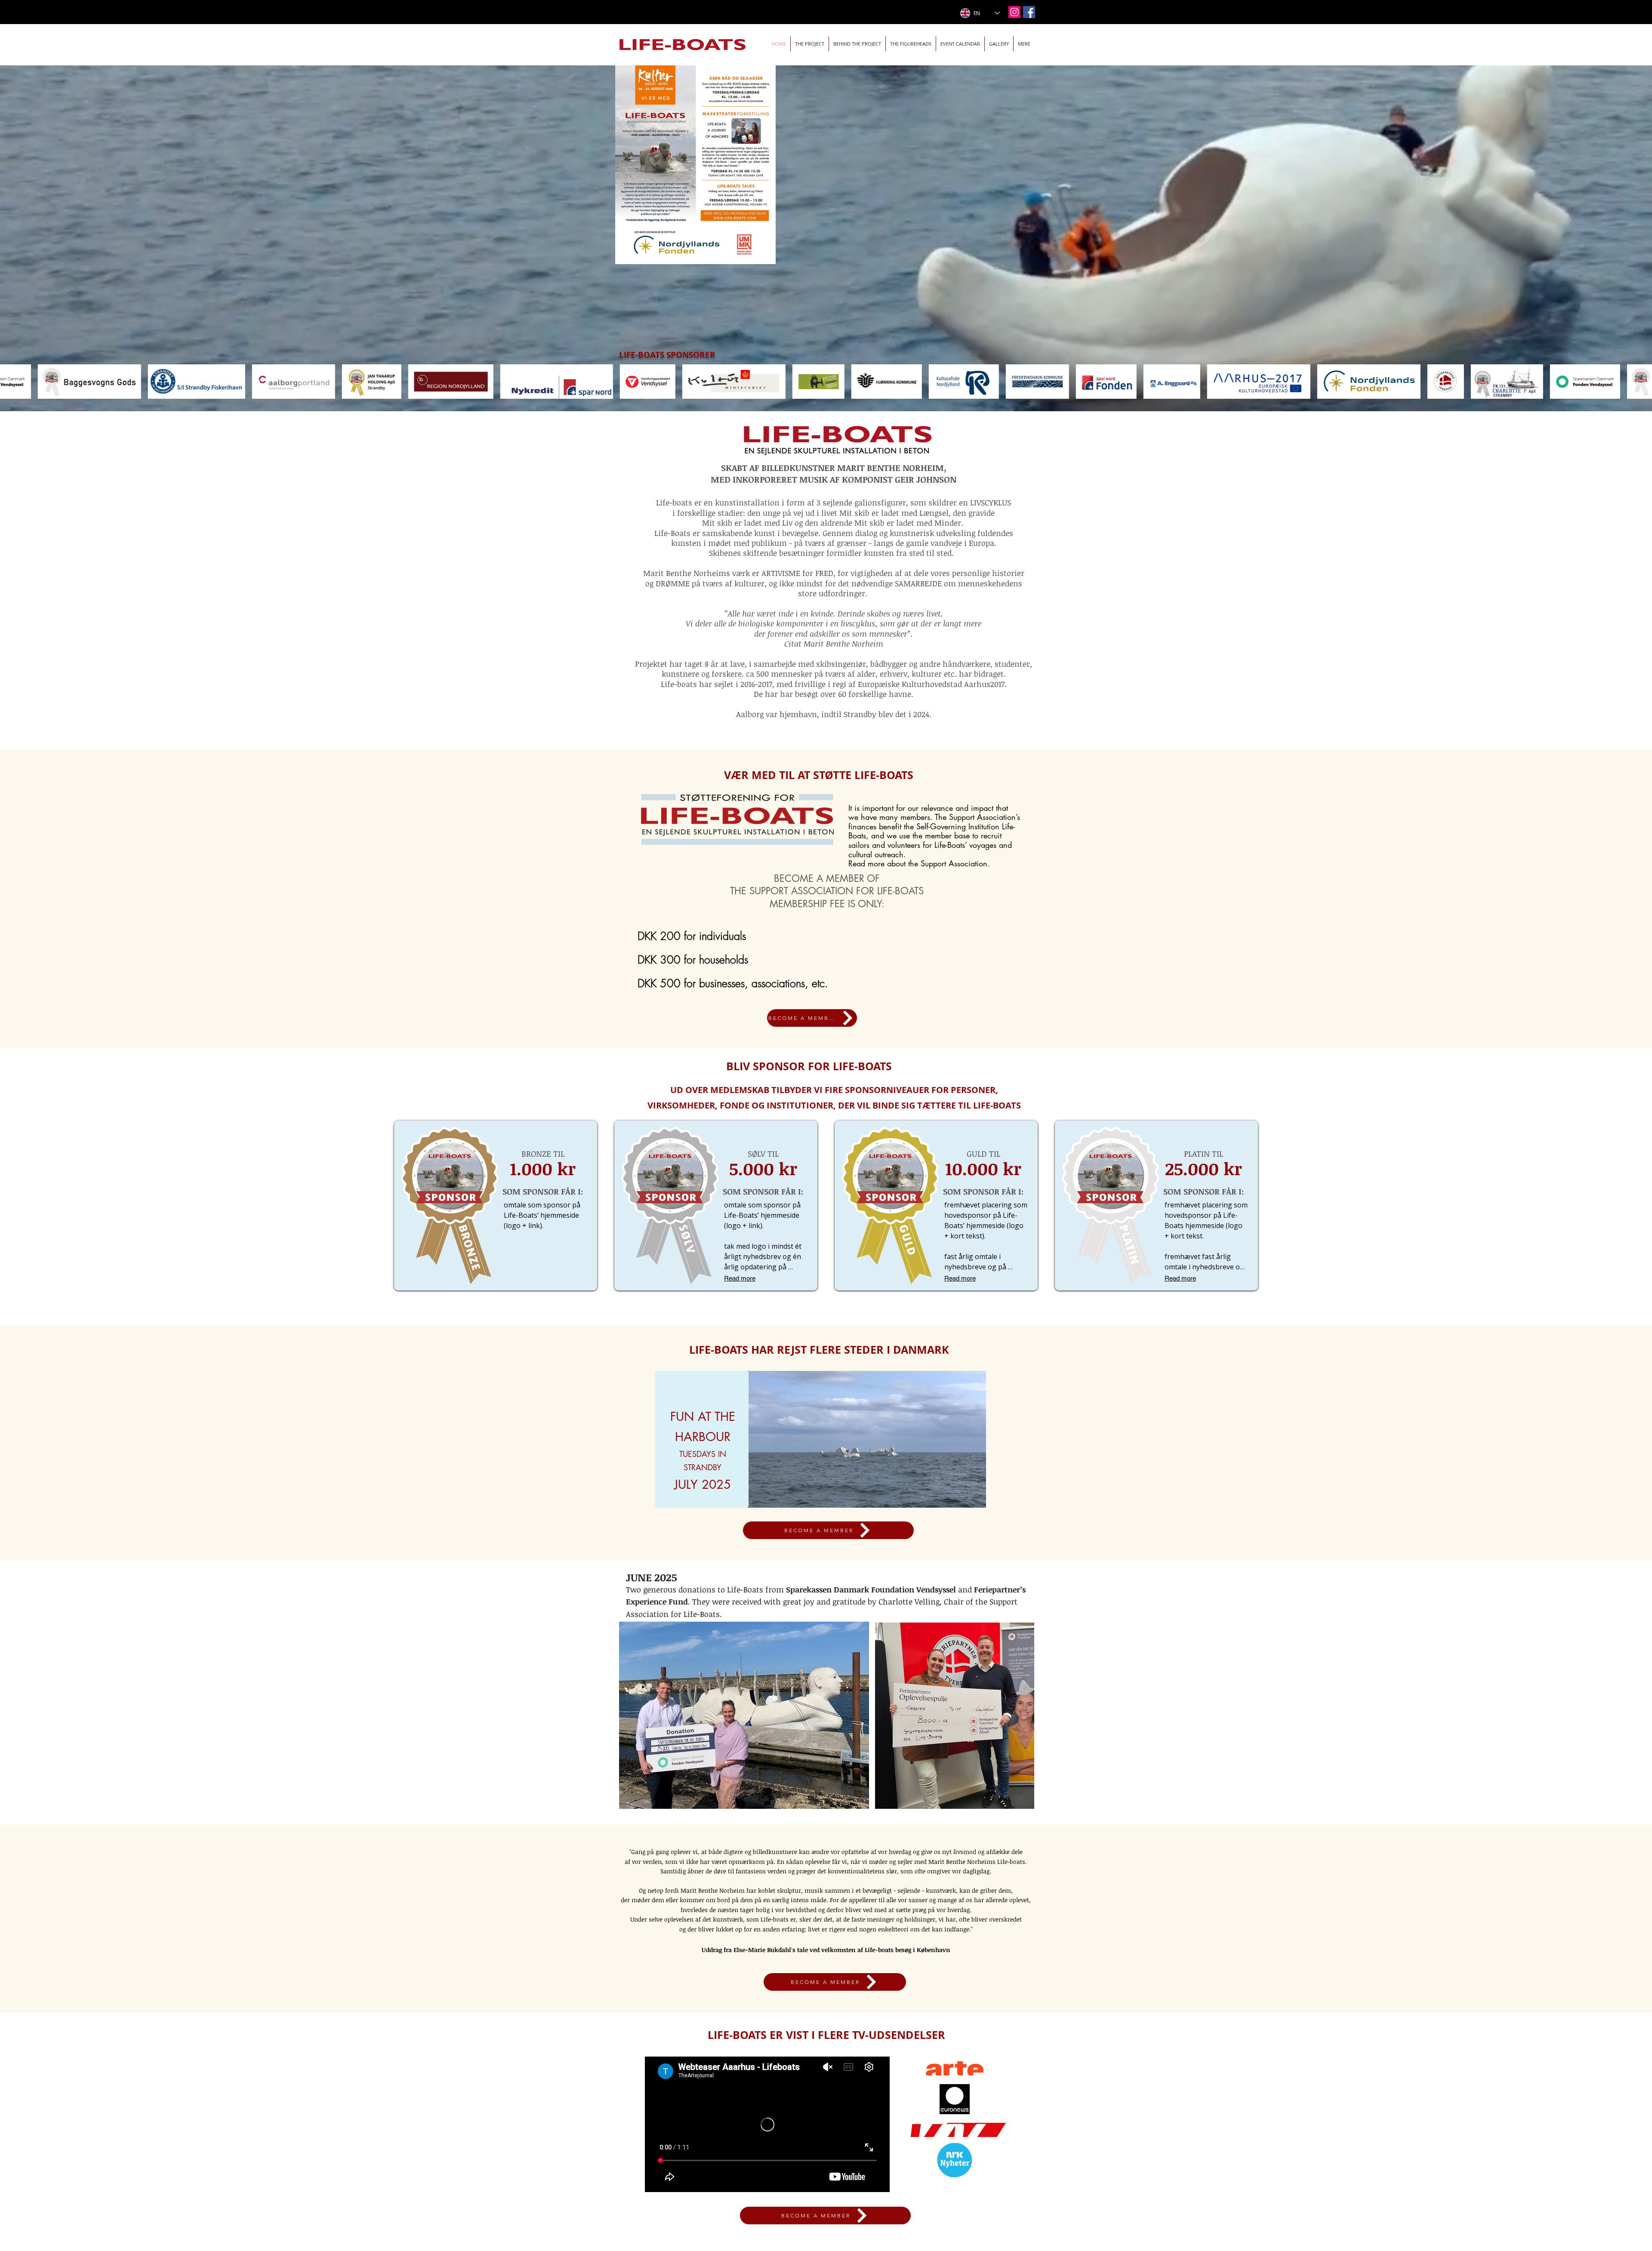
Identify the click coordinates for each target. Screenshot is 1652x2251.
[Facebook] (1029, 12)
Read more (740, 1278)
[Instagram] (1014, 12)
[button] (960, 44)
